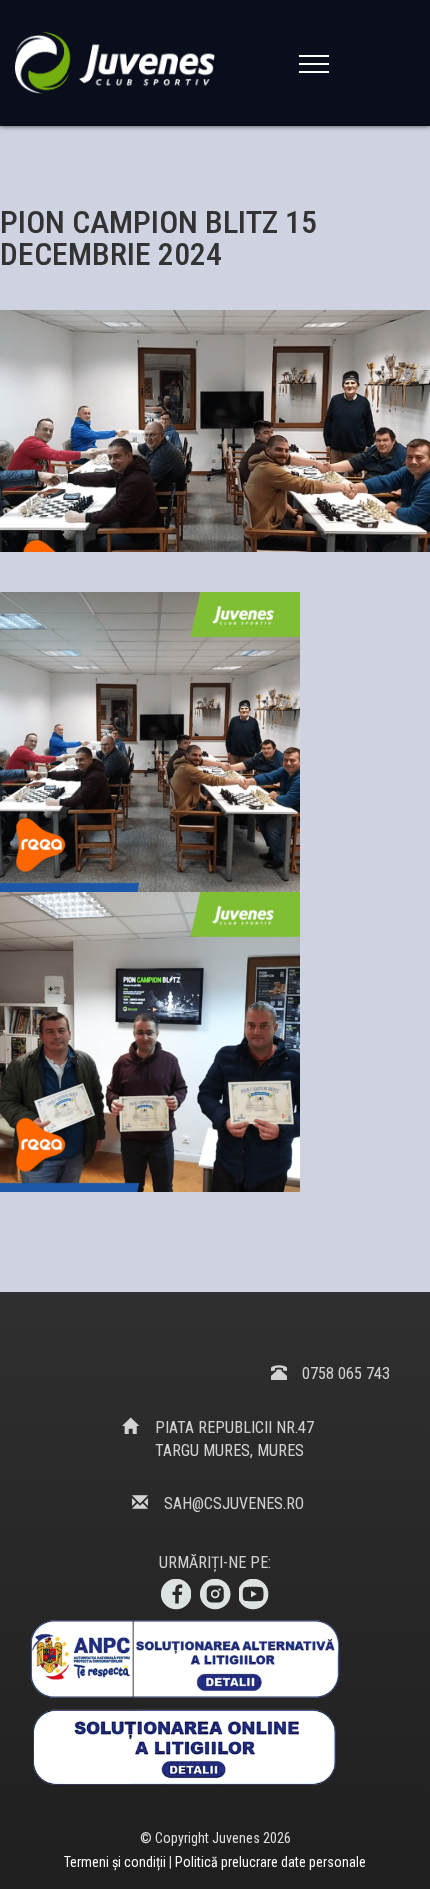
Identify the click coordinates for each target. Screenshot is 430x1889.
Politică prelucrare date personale (270, 1862)
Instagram (215, 1595)
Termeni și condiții (116, 1862)
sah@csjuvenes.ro (234, 1503)
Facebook (175, 1595)
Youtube (255, 1595)
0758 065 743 (346, 1373)
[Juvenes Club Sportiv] (119, 62)
